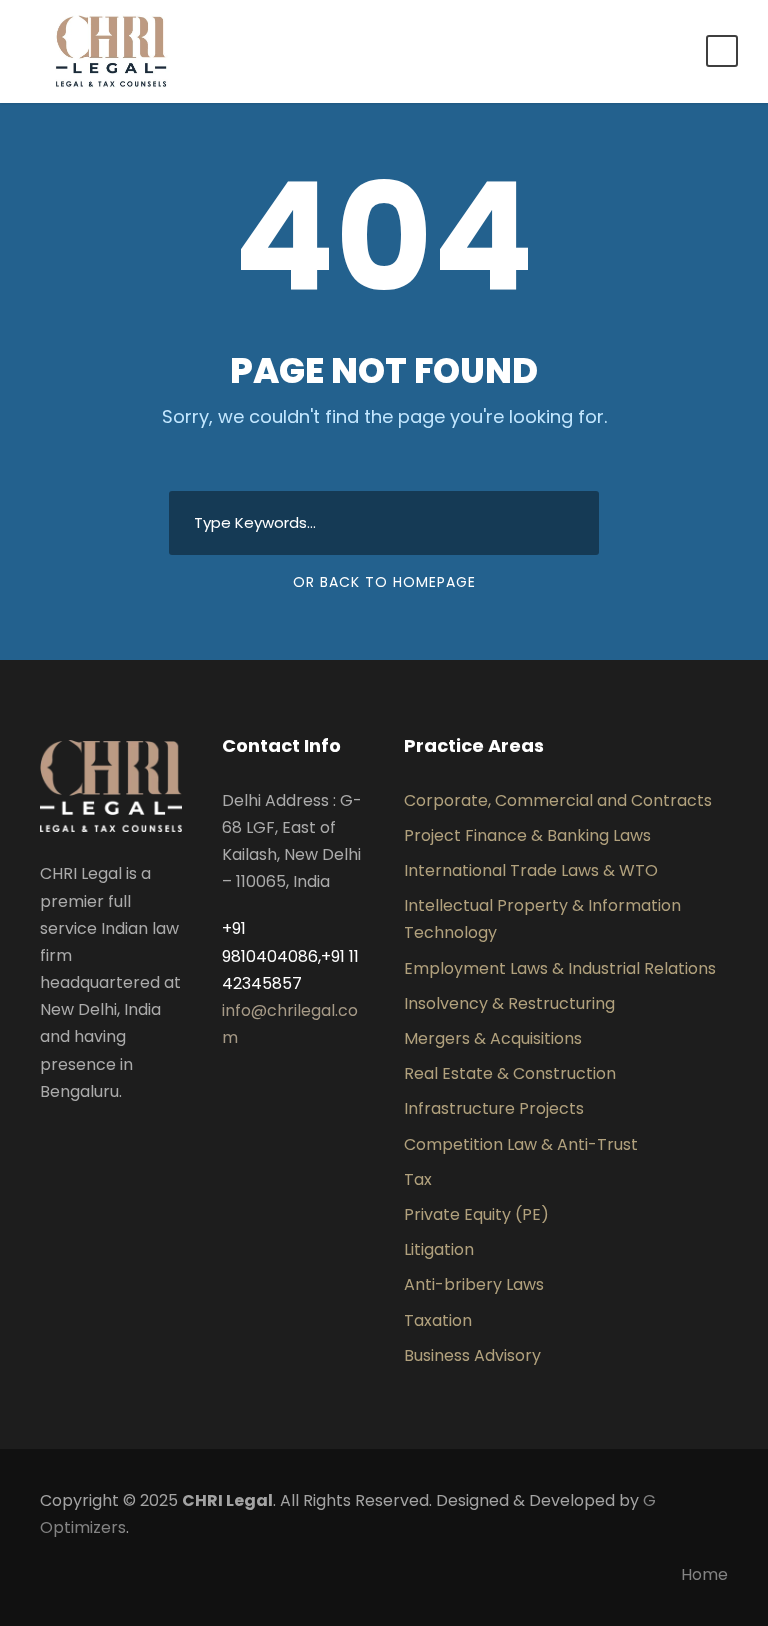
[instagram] (174, 1138)
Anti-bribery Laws (474, 1284)
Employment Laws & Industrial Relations (560, 968)
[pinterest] (110, 1138)
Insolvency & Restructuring (509, 1003)
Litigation (439, 1249)
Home (704, 1574)
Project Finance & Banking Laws (527, 835)
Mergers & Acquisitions (493, 1038)
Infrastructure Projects (494, 1108)
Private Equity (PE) (476, 1214)
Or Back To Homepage (384, 582)
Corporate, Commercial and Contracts (558, 800)
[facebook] (46, 1138)
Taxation (438, 1320)
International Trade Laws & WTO (531, 870)
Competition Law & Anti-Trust (521, 1144)
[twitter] (142, 1138)
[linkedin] (78, 1138)
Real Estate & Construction (510, 1073)
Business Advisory (472, 1355)
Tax (418, 1179)
